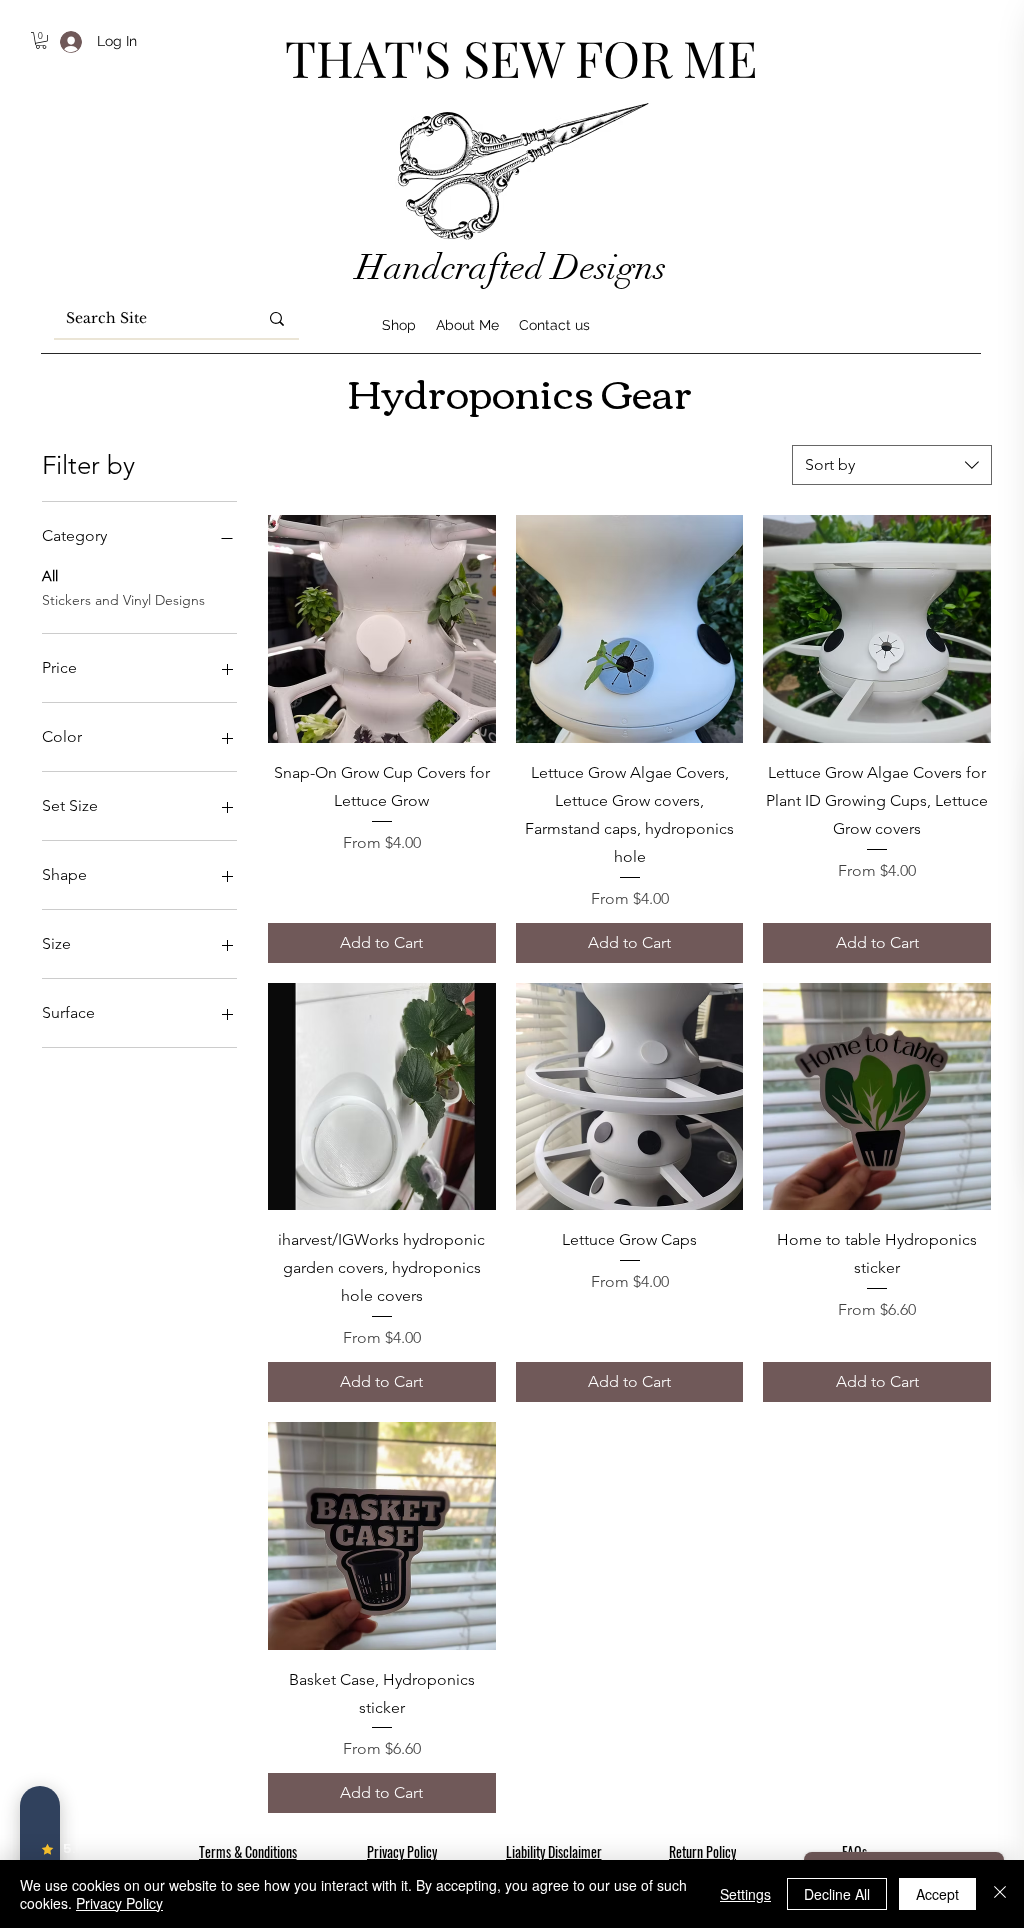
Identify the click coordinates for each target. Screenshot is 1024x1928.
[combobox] (892, 465)
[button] (41, 40)
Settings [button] (745, 1894)
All (50, 576)
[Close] (1000, 1894)
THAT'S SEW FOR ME (521, 57)
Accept (937, 1894)
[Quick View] (382, 629)
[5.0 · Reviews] (40, 1849)
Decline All (837, 1894)
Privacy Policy (119, 1903)
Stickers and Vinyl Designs (123, 600)
